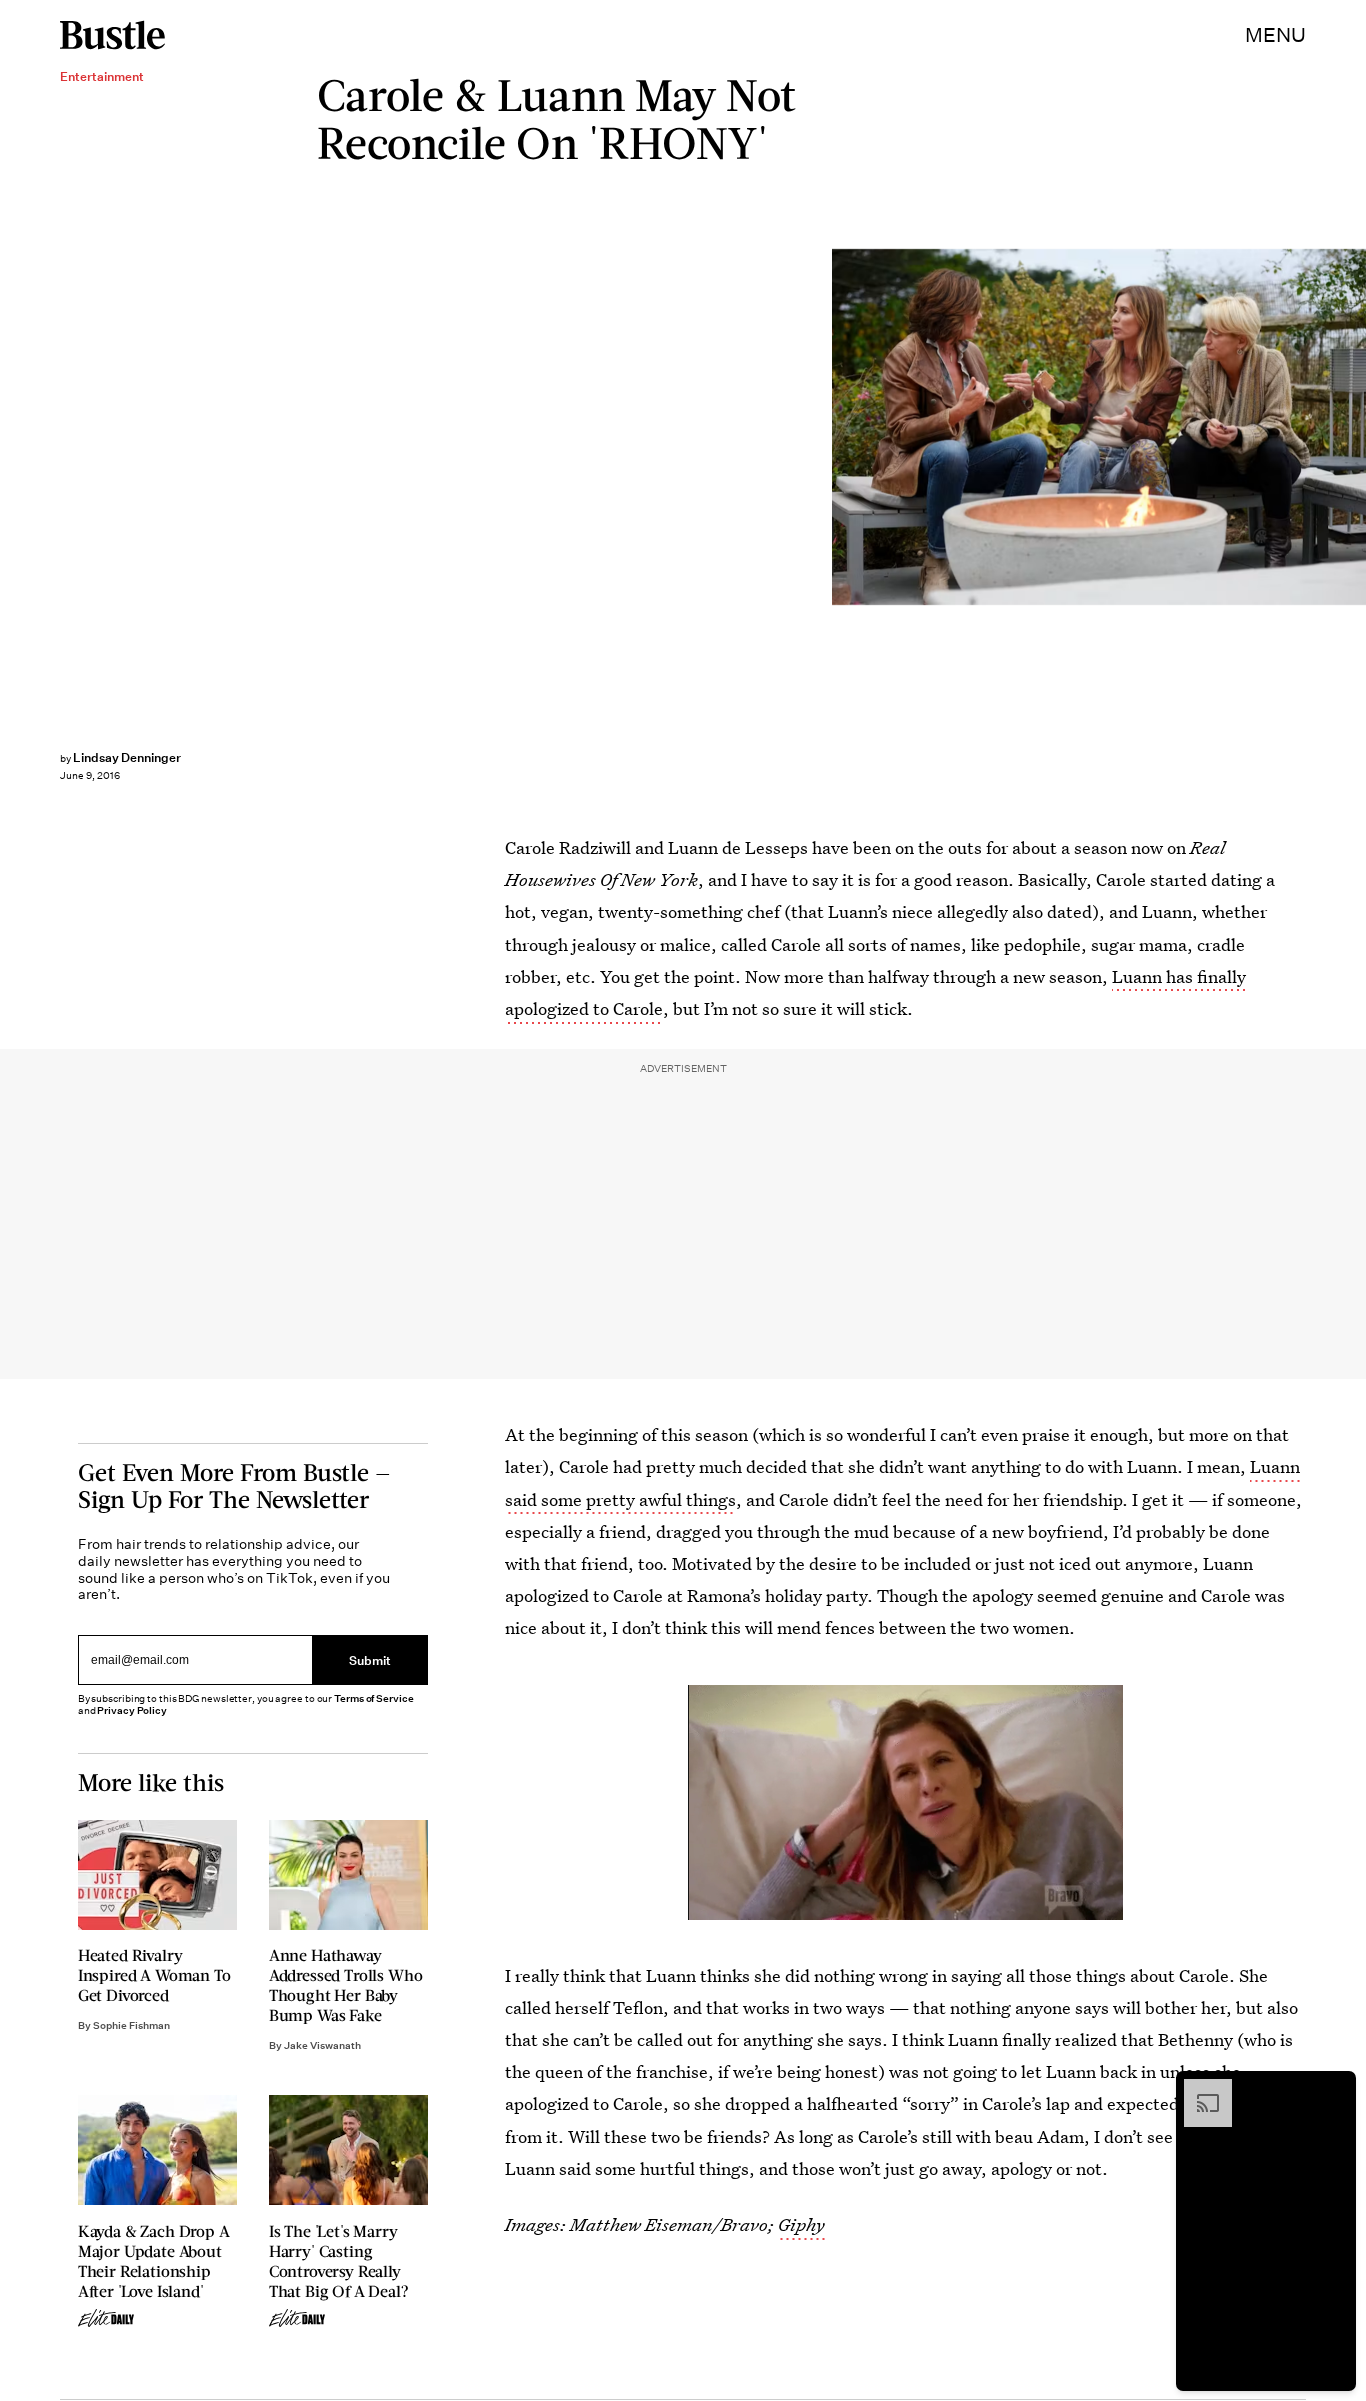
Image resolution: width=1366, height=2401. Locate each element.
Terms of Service (373, 1698)
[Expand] (1198, 2089)
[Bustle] (112, 35)
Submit (370, 1660)
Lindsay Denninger (127, 757)
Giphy (801, 2224)
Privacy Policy (132, 1710)
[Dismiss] (1334, 2089)
